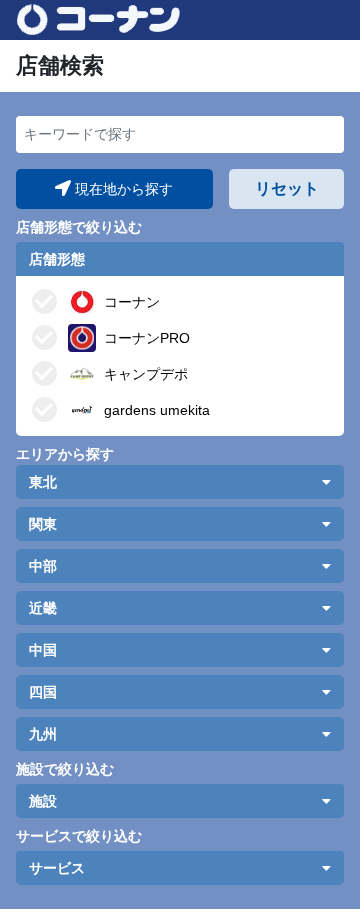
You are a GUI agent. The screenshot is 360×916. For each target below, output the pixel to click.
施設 (43, 801)
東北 (43, 482)
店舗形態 (57, 259)
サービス (57, 868)
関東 (43, 524)
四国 (43, 692)
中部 (43, 566)
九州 (43, 734)
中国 (43, 650)
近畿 (43, 608)
